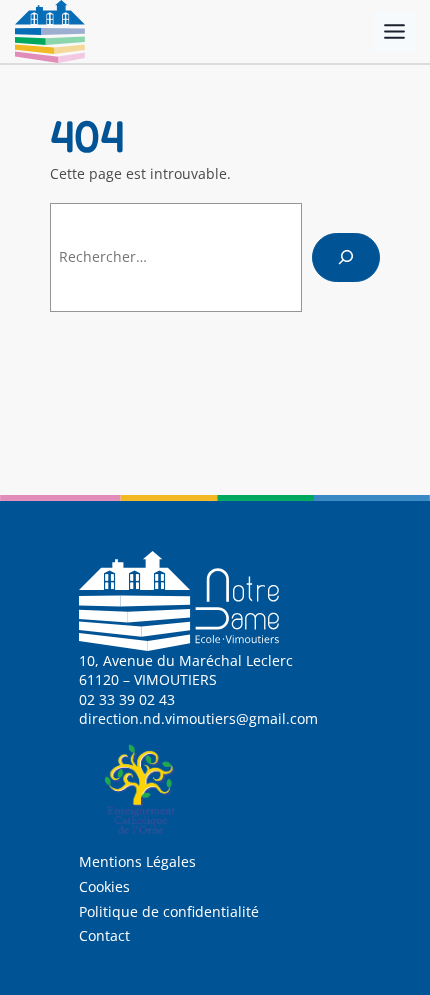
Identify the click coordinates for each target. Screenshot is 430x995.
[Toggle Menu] (394, 31)
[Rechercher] (346, 257)
